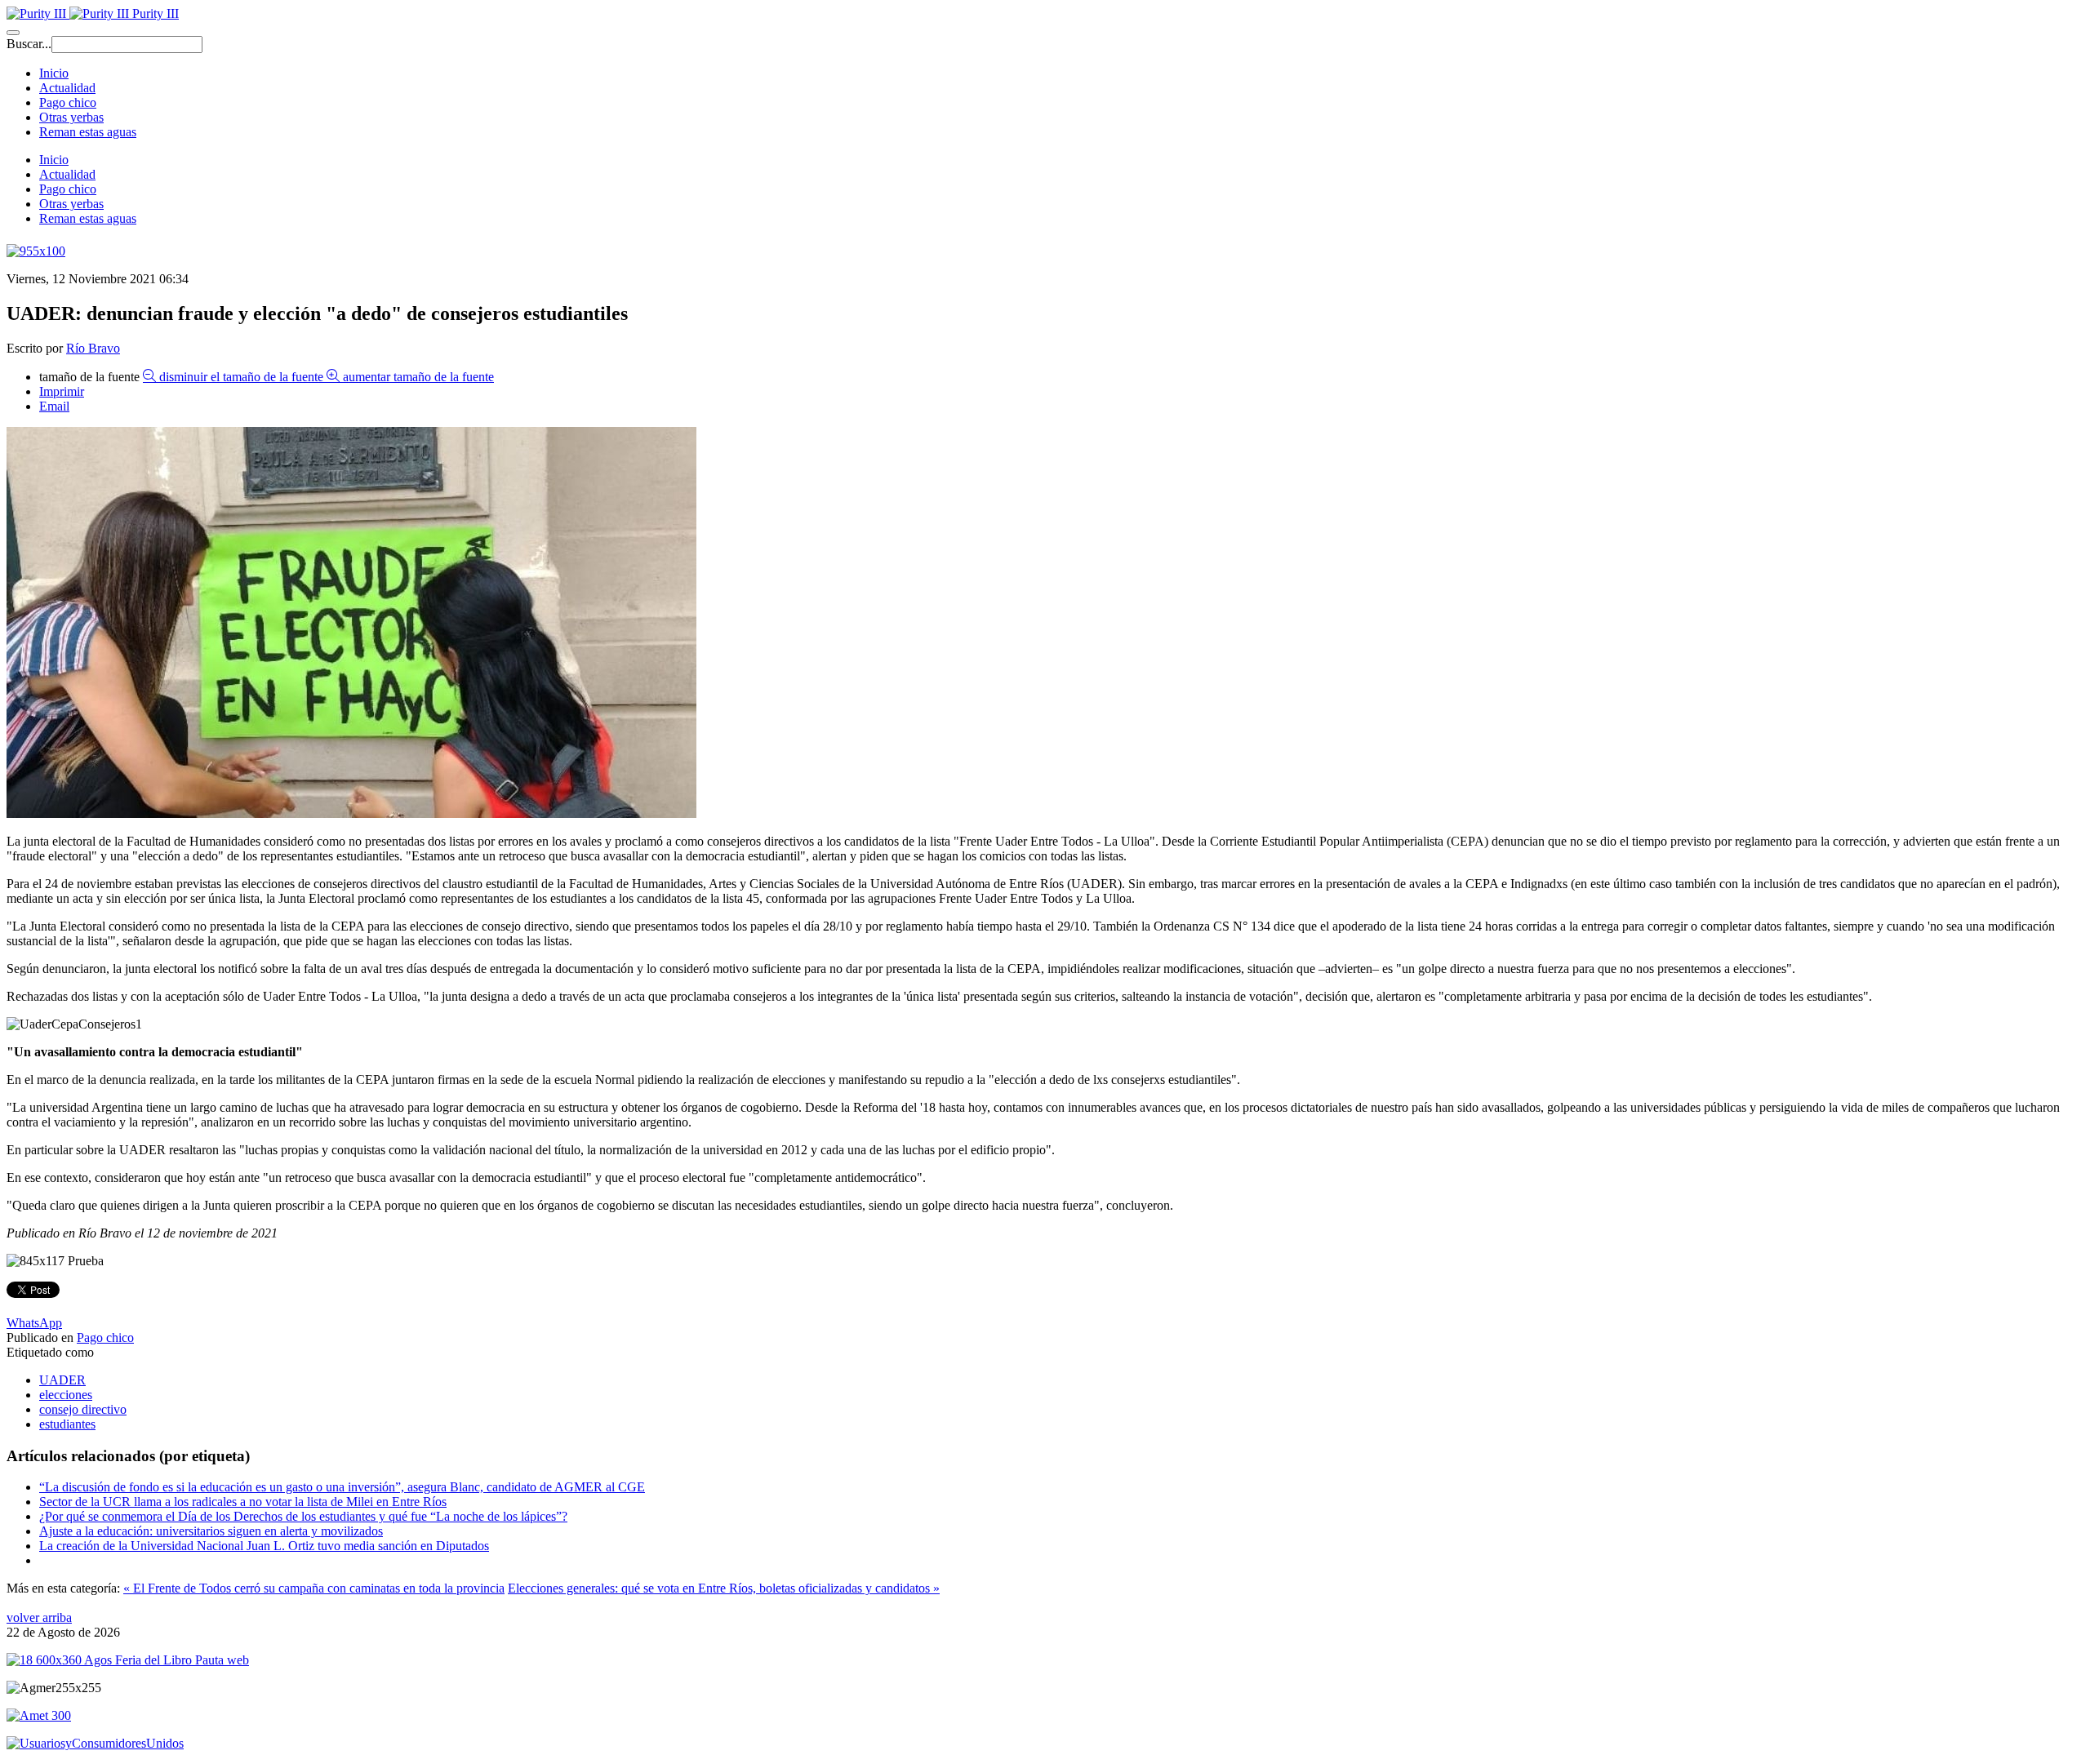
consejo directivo (83, 1409)
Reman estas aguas (88, 132)
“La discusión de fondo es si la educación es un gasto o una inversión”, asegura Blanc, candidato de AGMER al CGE (342, 1487)
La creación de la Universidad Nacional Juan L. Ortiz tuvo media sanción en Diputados (264, 1546)
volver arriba (39, 1617)
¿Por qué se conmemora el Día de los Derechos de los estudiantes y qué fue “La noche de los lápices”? (303, 1516)
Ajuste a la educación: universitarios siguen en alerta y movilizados (211, 1531)
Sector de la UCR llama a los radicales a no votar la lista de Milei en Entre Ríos (243, 1502)
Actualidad (67, 88)
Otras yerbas (71, 117)
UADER (62, 1380)
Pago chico (68, 102)
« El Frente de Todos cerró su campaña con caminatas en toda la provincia (314, 1588)
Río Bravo (93, 348)
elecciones (66, 1395)
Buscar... (29, 44)
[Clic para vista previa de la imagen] (351, 813)
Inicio (54, 73)
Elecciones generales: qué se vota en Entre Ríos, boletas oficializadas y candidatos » (724, 1588)
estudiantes (67, 1424)
